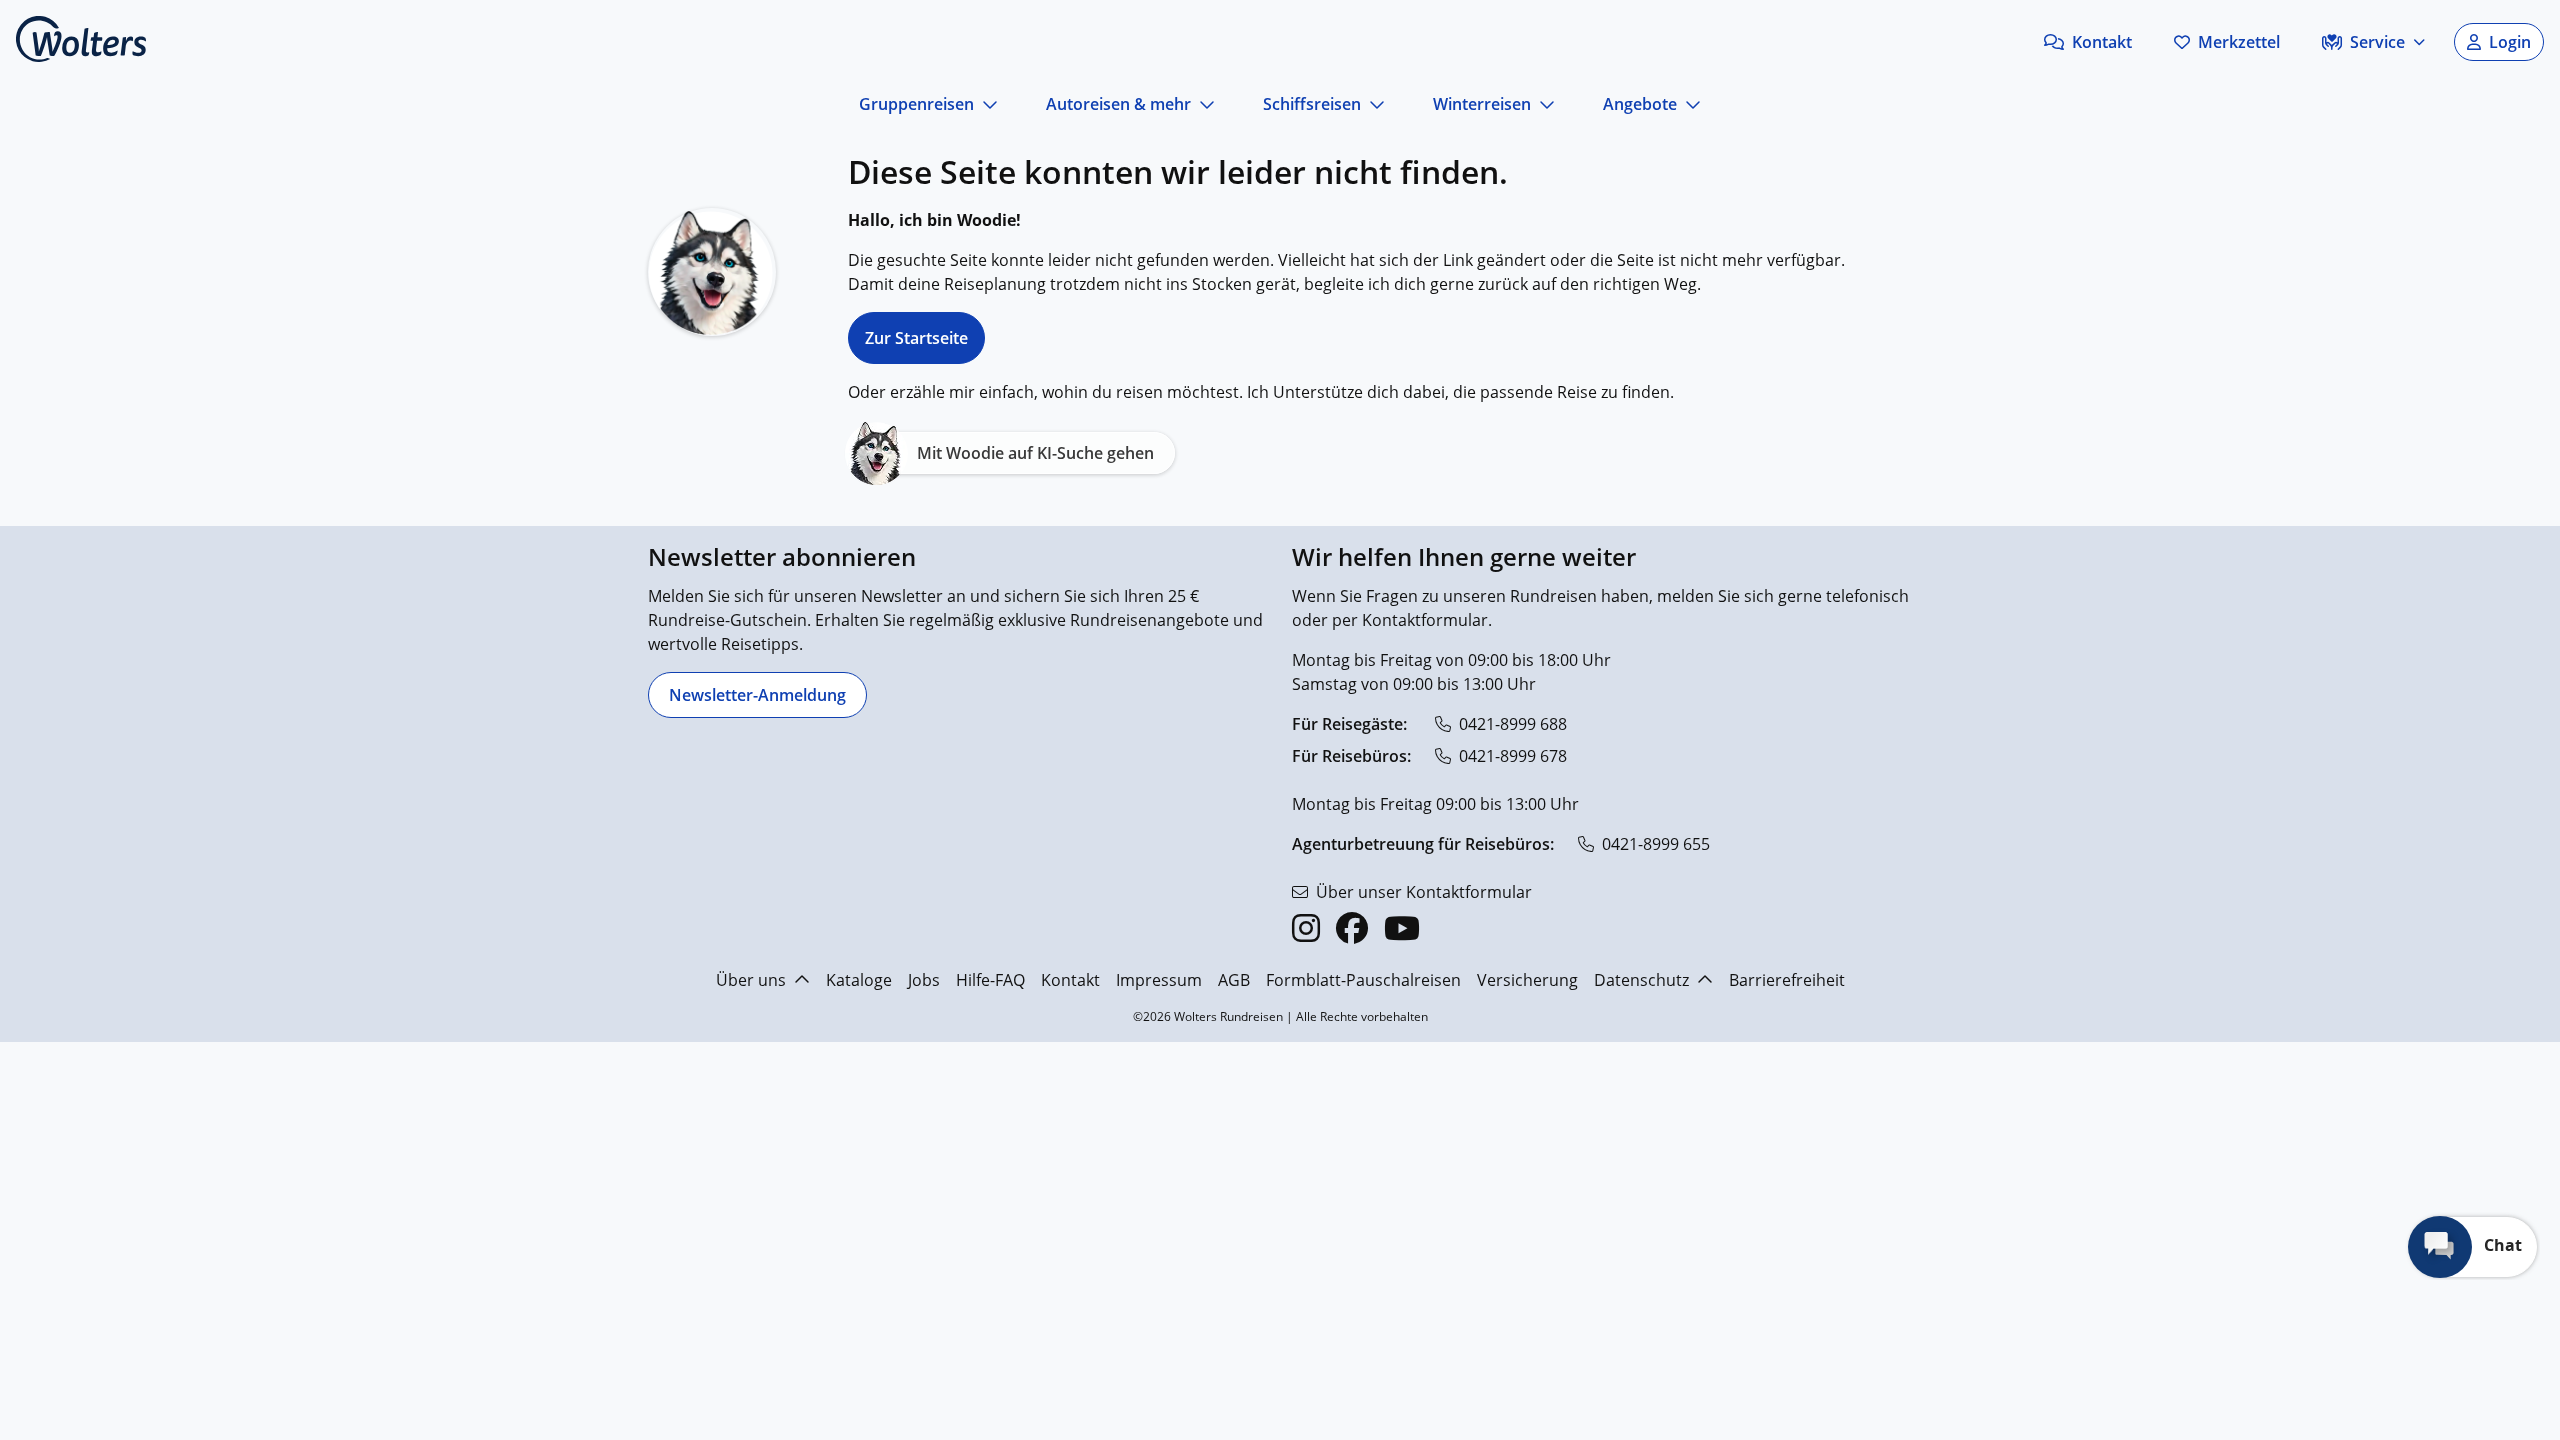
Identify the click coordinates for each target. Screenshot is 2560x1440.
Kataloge (859, 980)
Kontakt (1070, 980)
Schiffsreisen (1312, 104)
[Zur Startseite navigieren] (81, 39)
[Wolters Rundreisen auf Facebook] (1352, 928)
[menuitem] (1235, 517)
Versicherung (1527, 980)
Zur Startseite (916, 338)
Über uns (751, 980)
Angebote (1640, 104)
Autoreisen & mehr (1118, 104)
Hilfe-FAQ (990, 980)
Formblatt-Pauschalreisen (1363, 980)
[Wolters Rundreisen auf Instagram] (1306, 928)
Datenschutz (1641, 980)
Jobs (924, 980)
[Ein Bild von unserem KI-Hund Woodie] (712, 272)
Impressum (1159, 980)
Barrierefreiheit (1787, 980)
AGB (1234, 980)
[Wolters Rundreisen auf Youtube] (1402, 928)
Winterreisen (1482, 104)
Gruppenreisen (916, 104)
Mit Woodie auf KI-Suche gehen (1035, 453)
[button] (2088, 42)
